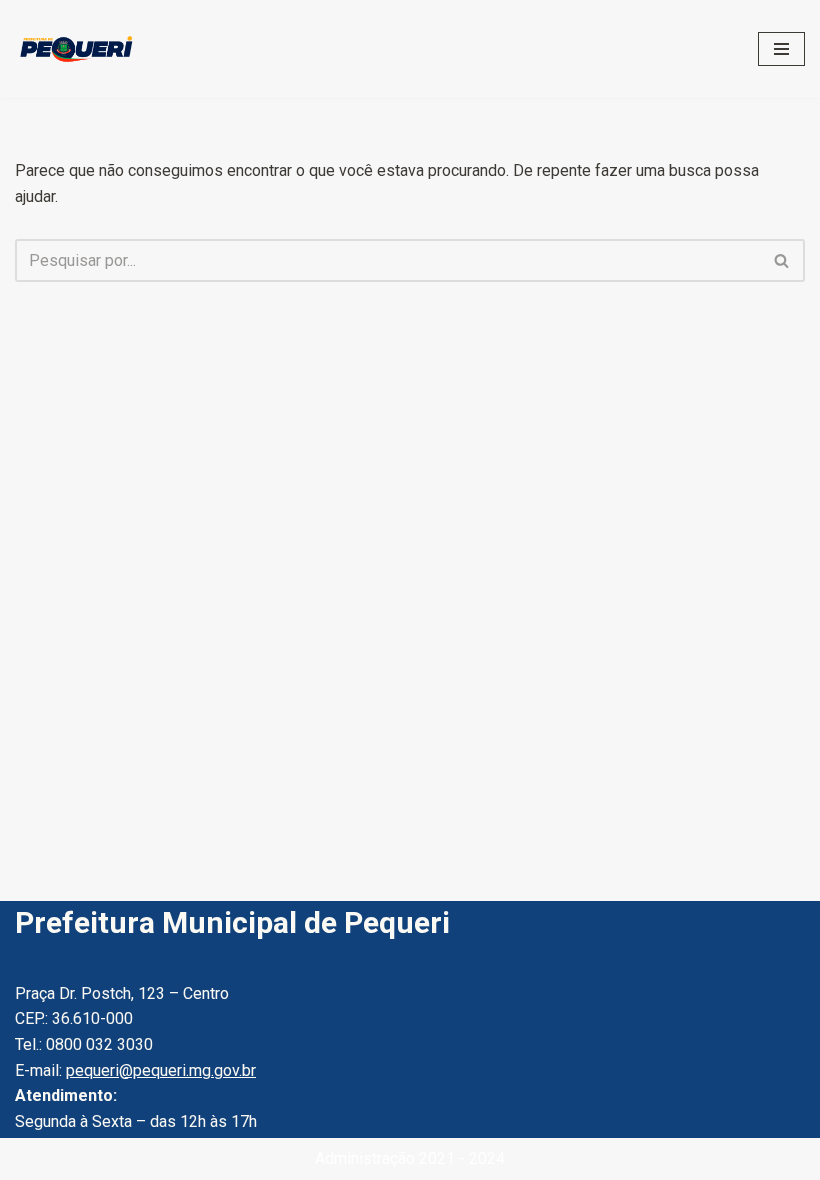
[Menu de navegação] (781, 49)
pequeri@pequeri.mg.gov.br (161, 1070)
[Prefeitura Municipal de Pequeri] (75, 49)
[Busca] (782, 260)
